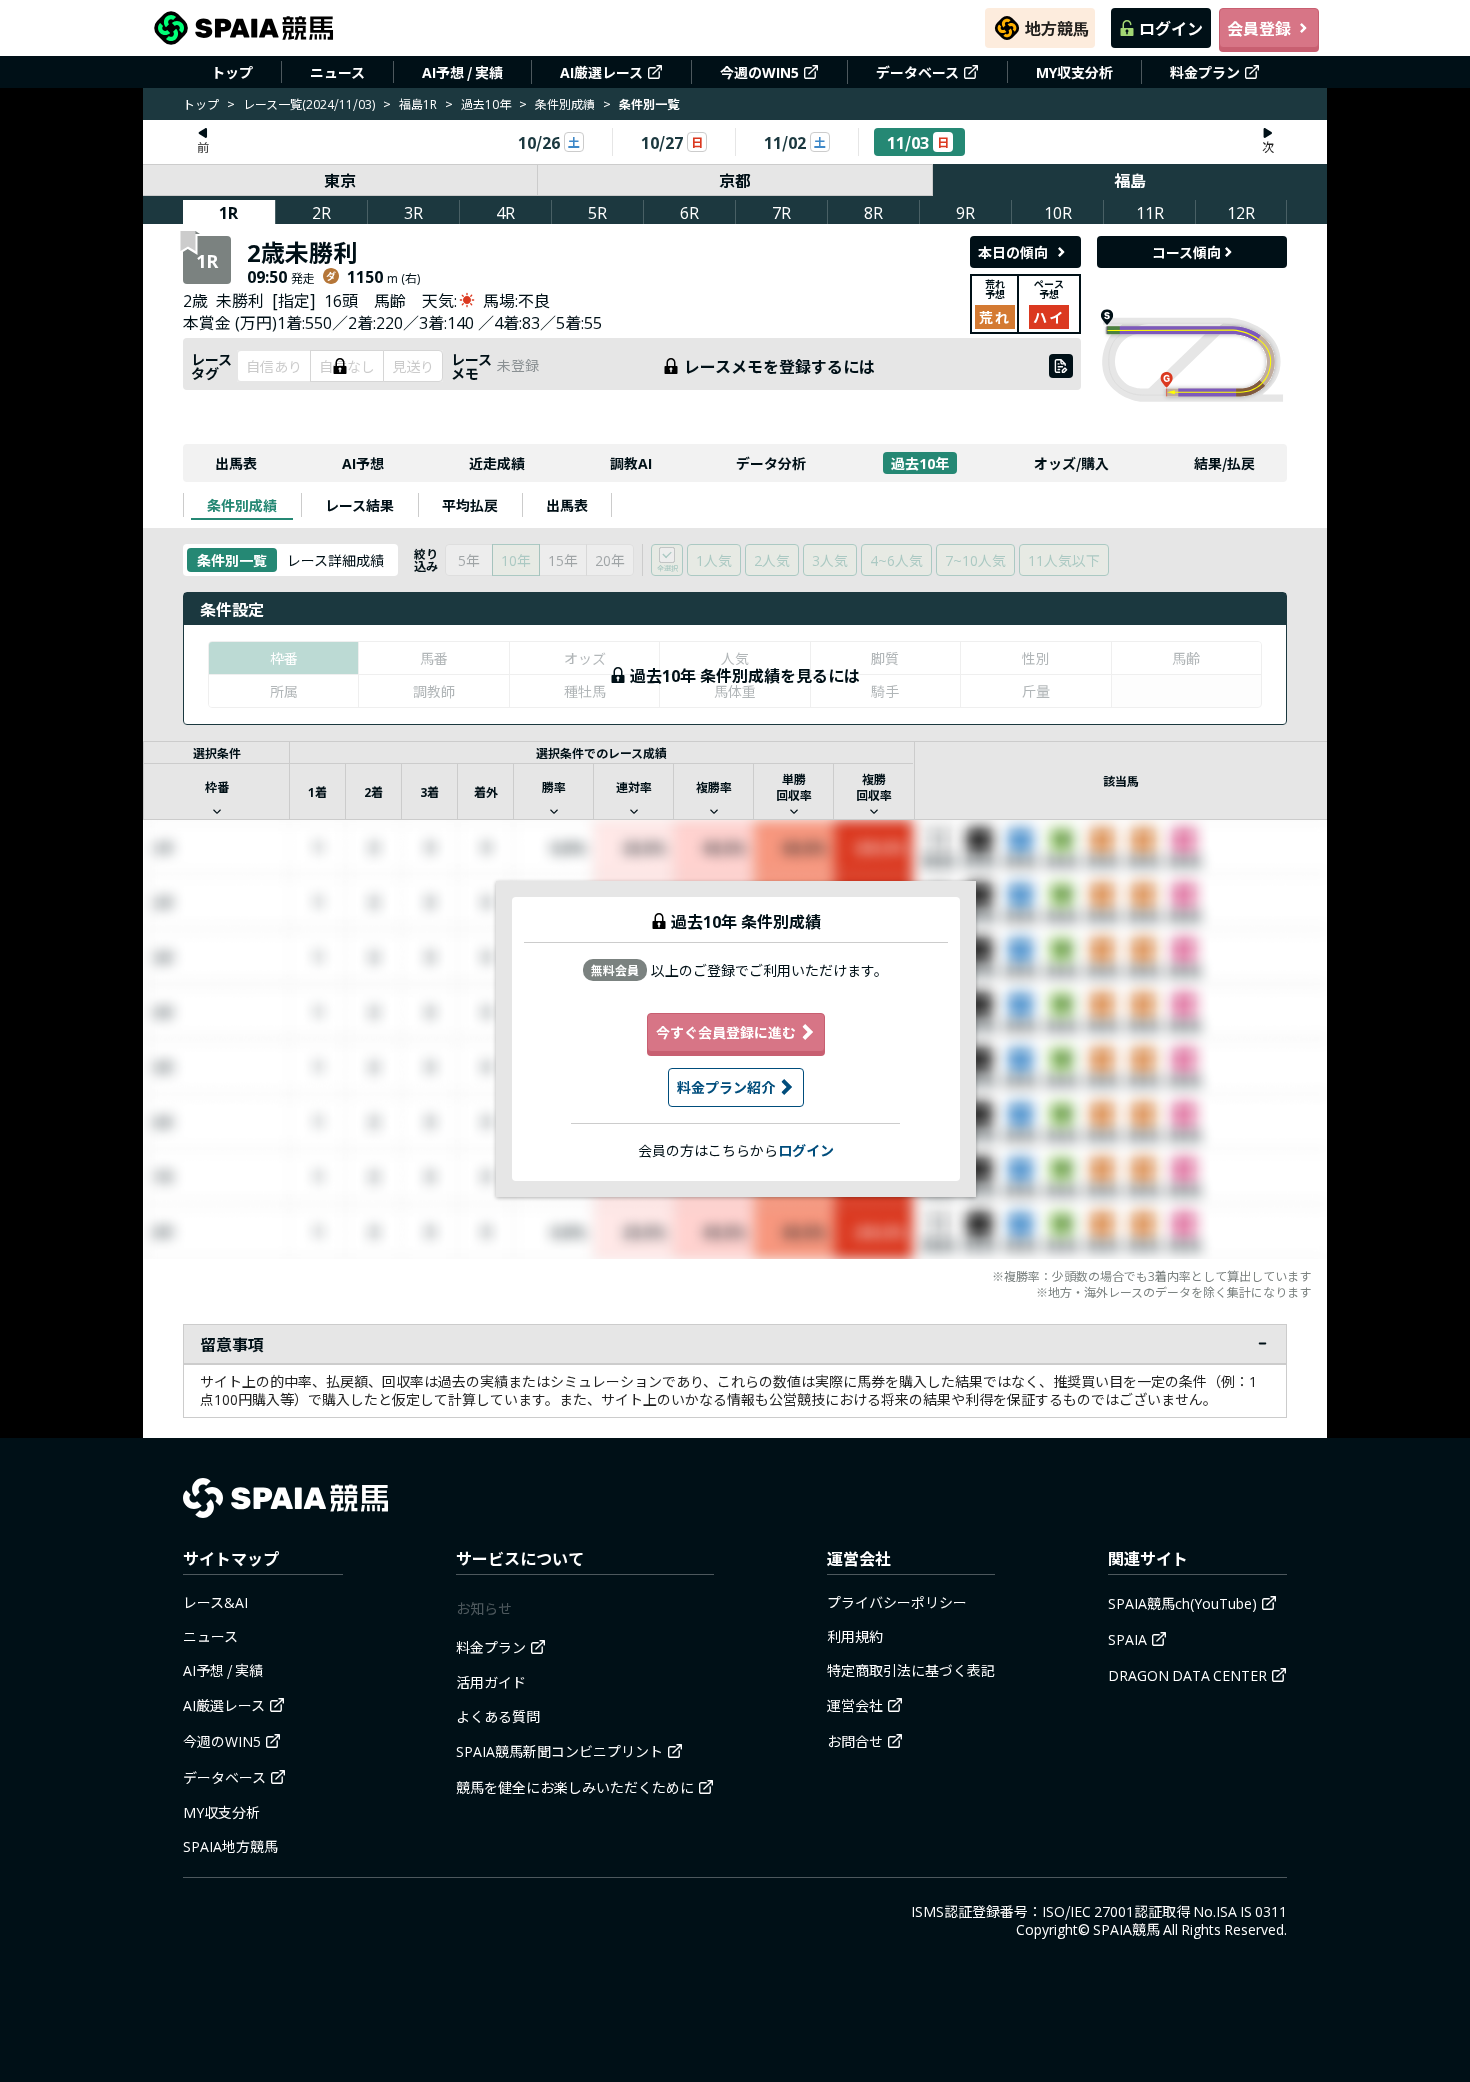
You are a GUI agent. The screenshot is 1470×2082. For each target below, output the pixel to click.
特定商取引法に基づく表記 (911, 1670)
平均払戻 (470, 505)
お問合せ (855, 1741)
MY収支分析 (1074, 72)
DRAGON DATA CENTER (1187, 1675)
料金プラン (1205, 72)
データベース (917, 72)
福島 (1130, 180)
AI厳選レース (601, 72)
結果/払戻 (1224, 463)
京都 (735, 180)
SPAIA (1127, 1639)
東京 (340, 180)
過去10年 (486, 103)
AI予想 (363, 463)
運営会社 (855, 1705)
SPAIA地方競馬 (230, 1846)
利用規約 (855, 1636)
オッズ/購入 (1071, 463)
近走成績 (497, 463)
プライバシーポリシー (897, 1602)
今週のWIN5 (759, 72)
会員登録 (1259, 28)
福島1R (418, 103)
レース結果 (359, 505)
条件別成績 (565, 103)
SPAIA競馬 (1126, 1929)
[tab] (242, 505)
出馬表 (236, 463)
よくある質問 (498, 1716)
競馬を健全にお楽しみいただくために (575, 1787)
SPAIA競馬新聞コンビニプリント (559, 1751)
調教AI (631, 463)
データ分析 (771, 463)
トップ (232, 72)
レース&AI (215, 1602)
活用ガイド (491, 1682)
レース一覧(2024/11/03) (309, 103)
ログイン (1171, 28)
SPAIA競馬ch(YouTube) (1182, 1603)
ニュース (337, 72)
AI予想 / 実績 (462, 72)
